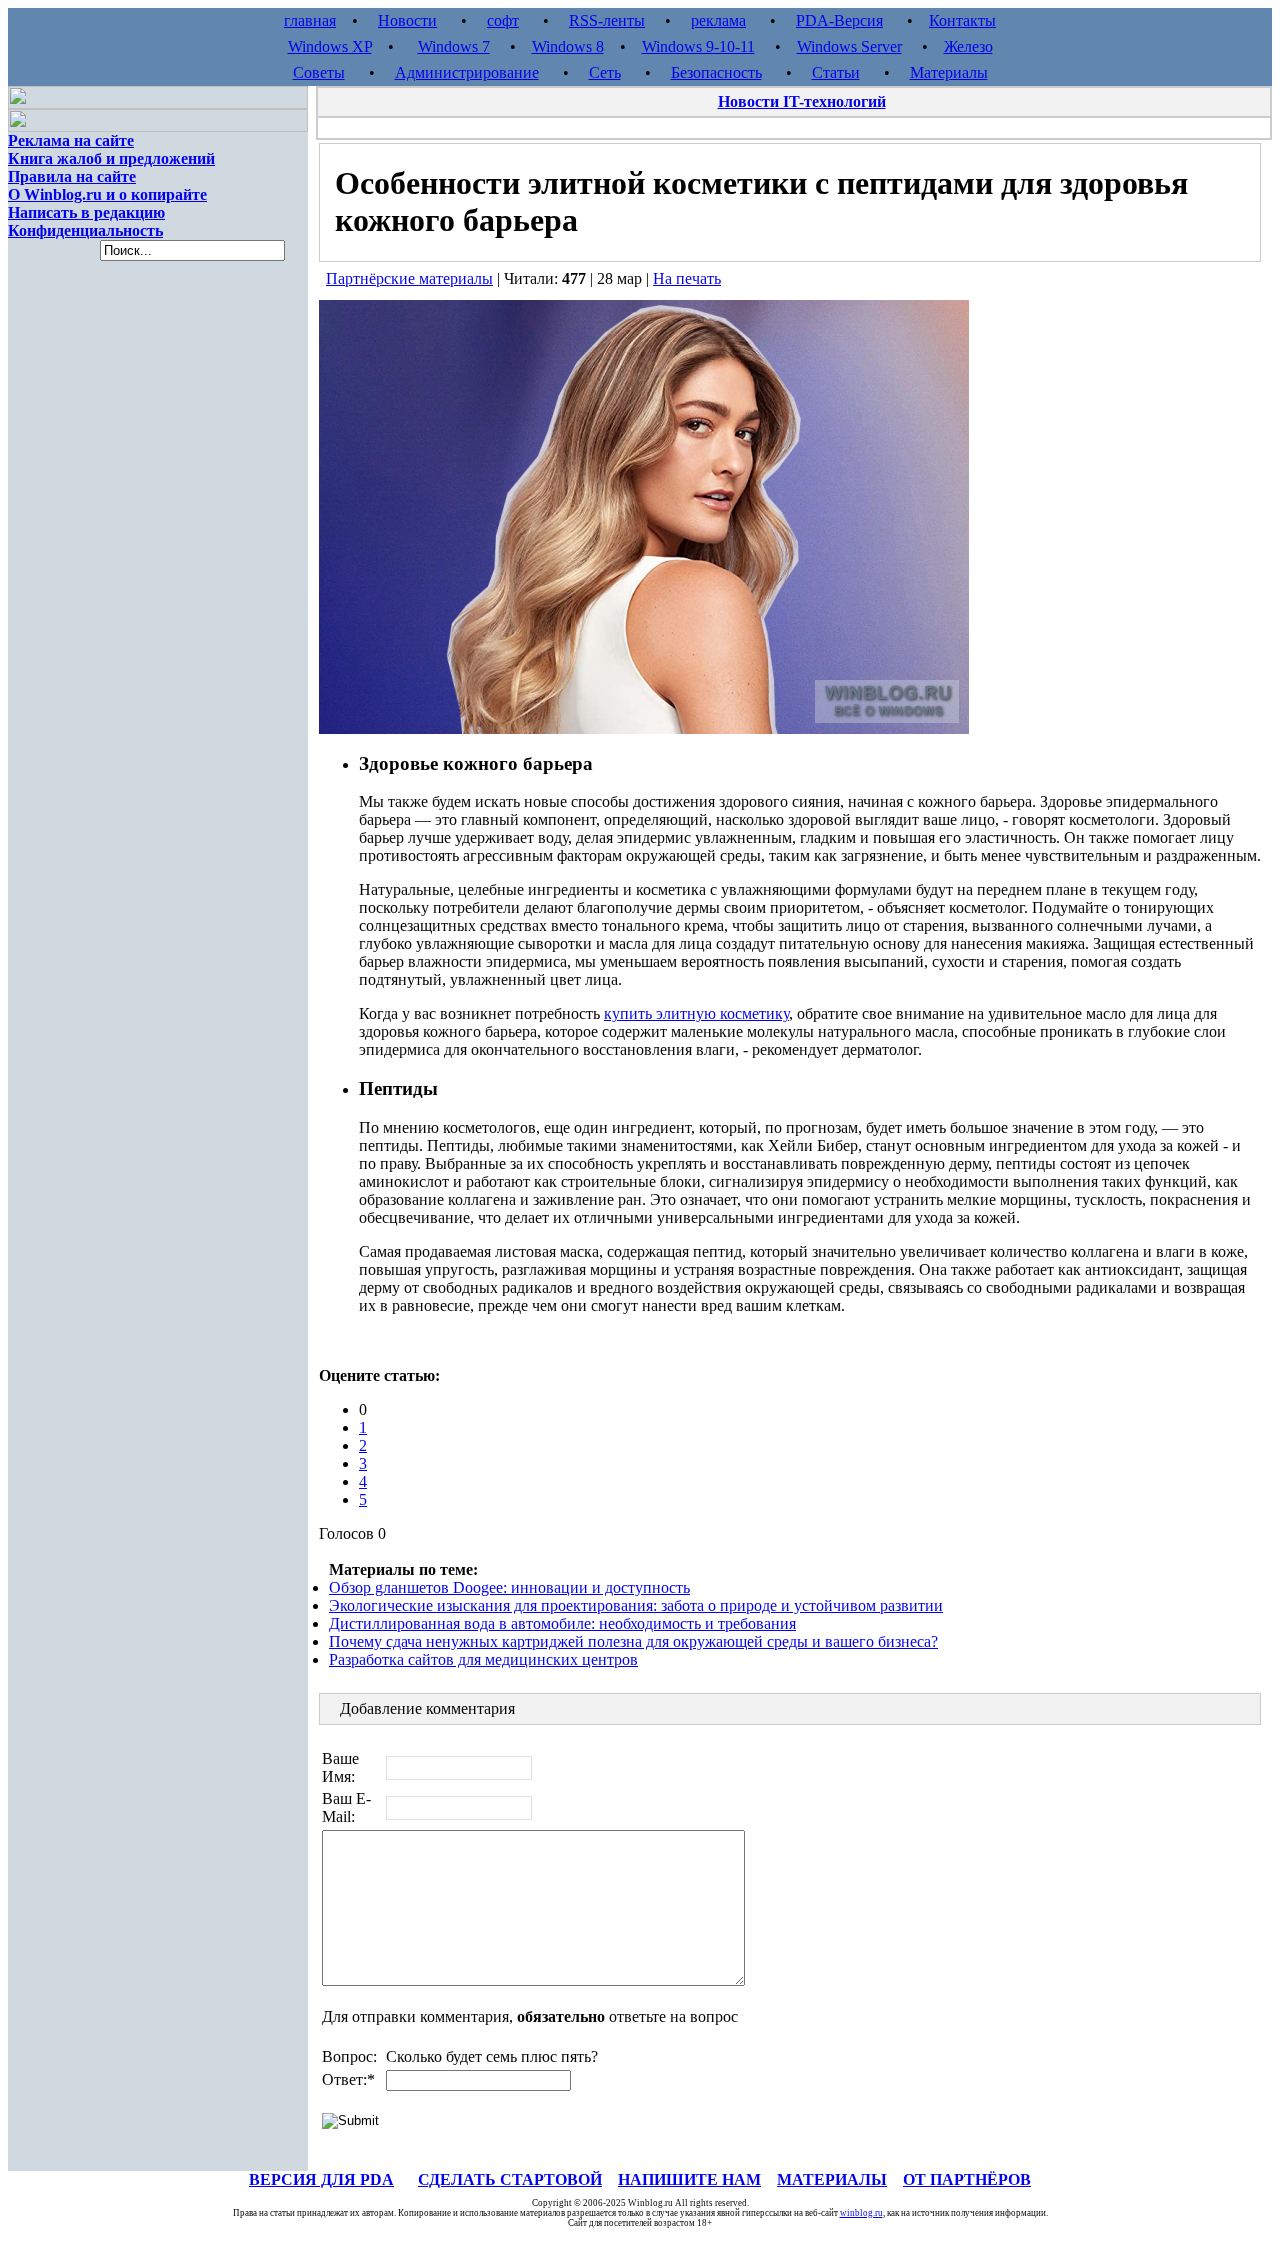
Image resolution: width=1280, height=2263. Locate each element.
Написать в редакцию (86, 212)
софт (503, 20)
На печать (687, 278)
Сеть (605, 72)
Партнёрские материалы (409, 278)
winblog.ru (861, 2213)
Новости (407, 20)
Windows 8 (568, 46)
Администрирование (467, 72)
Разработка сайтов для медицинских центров (483, 1659)
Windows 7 (454, 46)
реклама (718, 20)
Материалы (949, 72)
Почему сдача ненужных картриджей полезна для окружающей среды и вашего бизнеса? (633, 1641)
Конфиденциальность (85, 230)
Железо (968, 46)
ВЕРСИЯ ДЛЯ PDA (321, 2179)
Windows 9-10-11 (698, 46)
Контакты (962, 20)
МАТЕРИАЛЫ (832, 2179)
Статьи (836, 72)
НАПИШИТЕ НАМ (689, 2179)
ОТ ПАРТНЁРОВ (967, 2179)
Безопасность (716, 72)
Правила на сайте (72, 176)
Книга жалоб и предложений (111, 158)
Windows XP (330, 46)
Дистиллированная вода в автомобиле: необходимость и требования (562, 1623)
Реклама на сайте (71, 140)
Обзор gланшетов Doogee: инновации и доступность (509, 1587)
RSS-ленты (607, 20)
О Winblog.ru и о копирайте (107, 194)
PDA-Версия (839, 20)
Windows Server (849, 46)
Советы (319, 72)
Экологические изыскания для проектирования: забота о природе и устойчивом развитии (636, 1605)
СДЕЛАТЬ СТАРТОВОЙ (510, 2179)
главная (310, 20)
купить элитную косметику (696, 1013)
